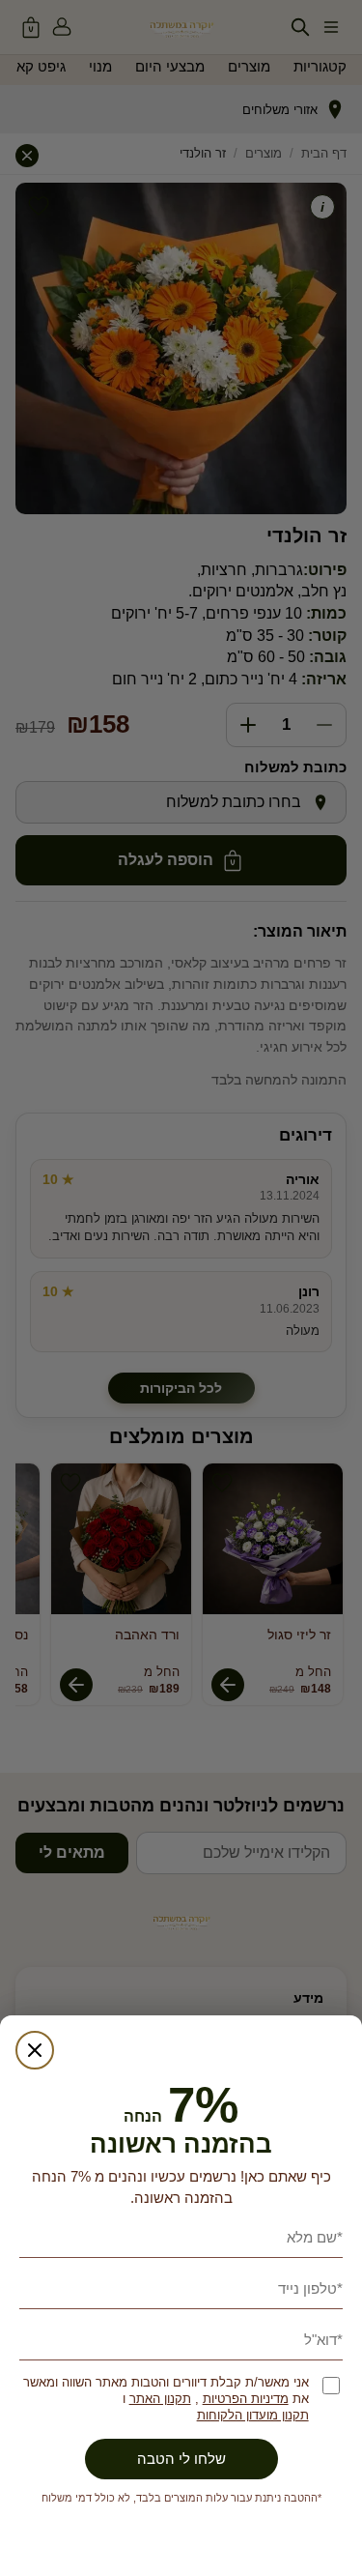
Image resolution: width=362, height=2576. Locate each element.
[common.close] (35, 2050)
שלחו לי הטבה (181, 2459)
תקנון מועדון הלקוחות (253, 2415)
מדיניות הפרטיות (246, 2399)
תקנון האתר (160, 2399)
